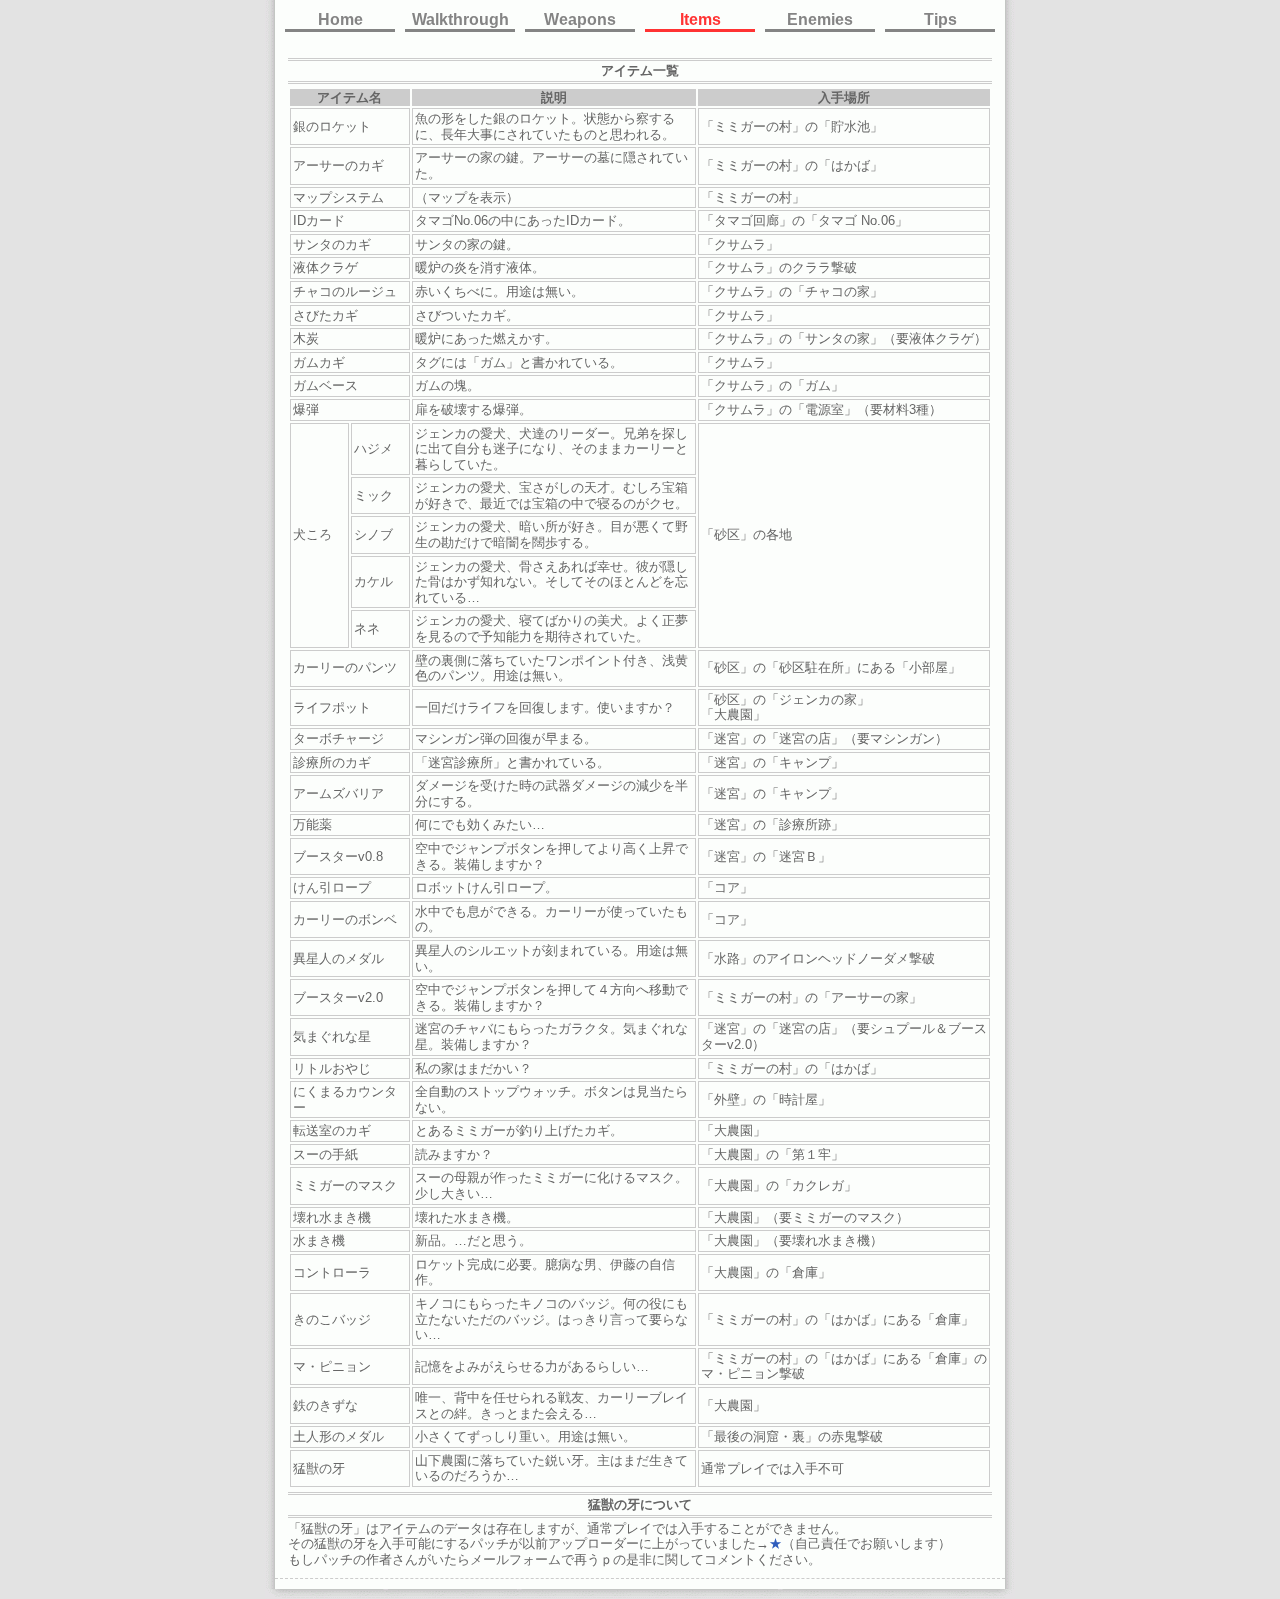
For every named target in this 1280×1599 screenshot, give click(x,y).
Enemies (820, 19)
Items (700, 19)
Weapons (580, 19)
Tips (940, 19)
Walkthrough (460, 19)
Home (340, 19)
